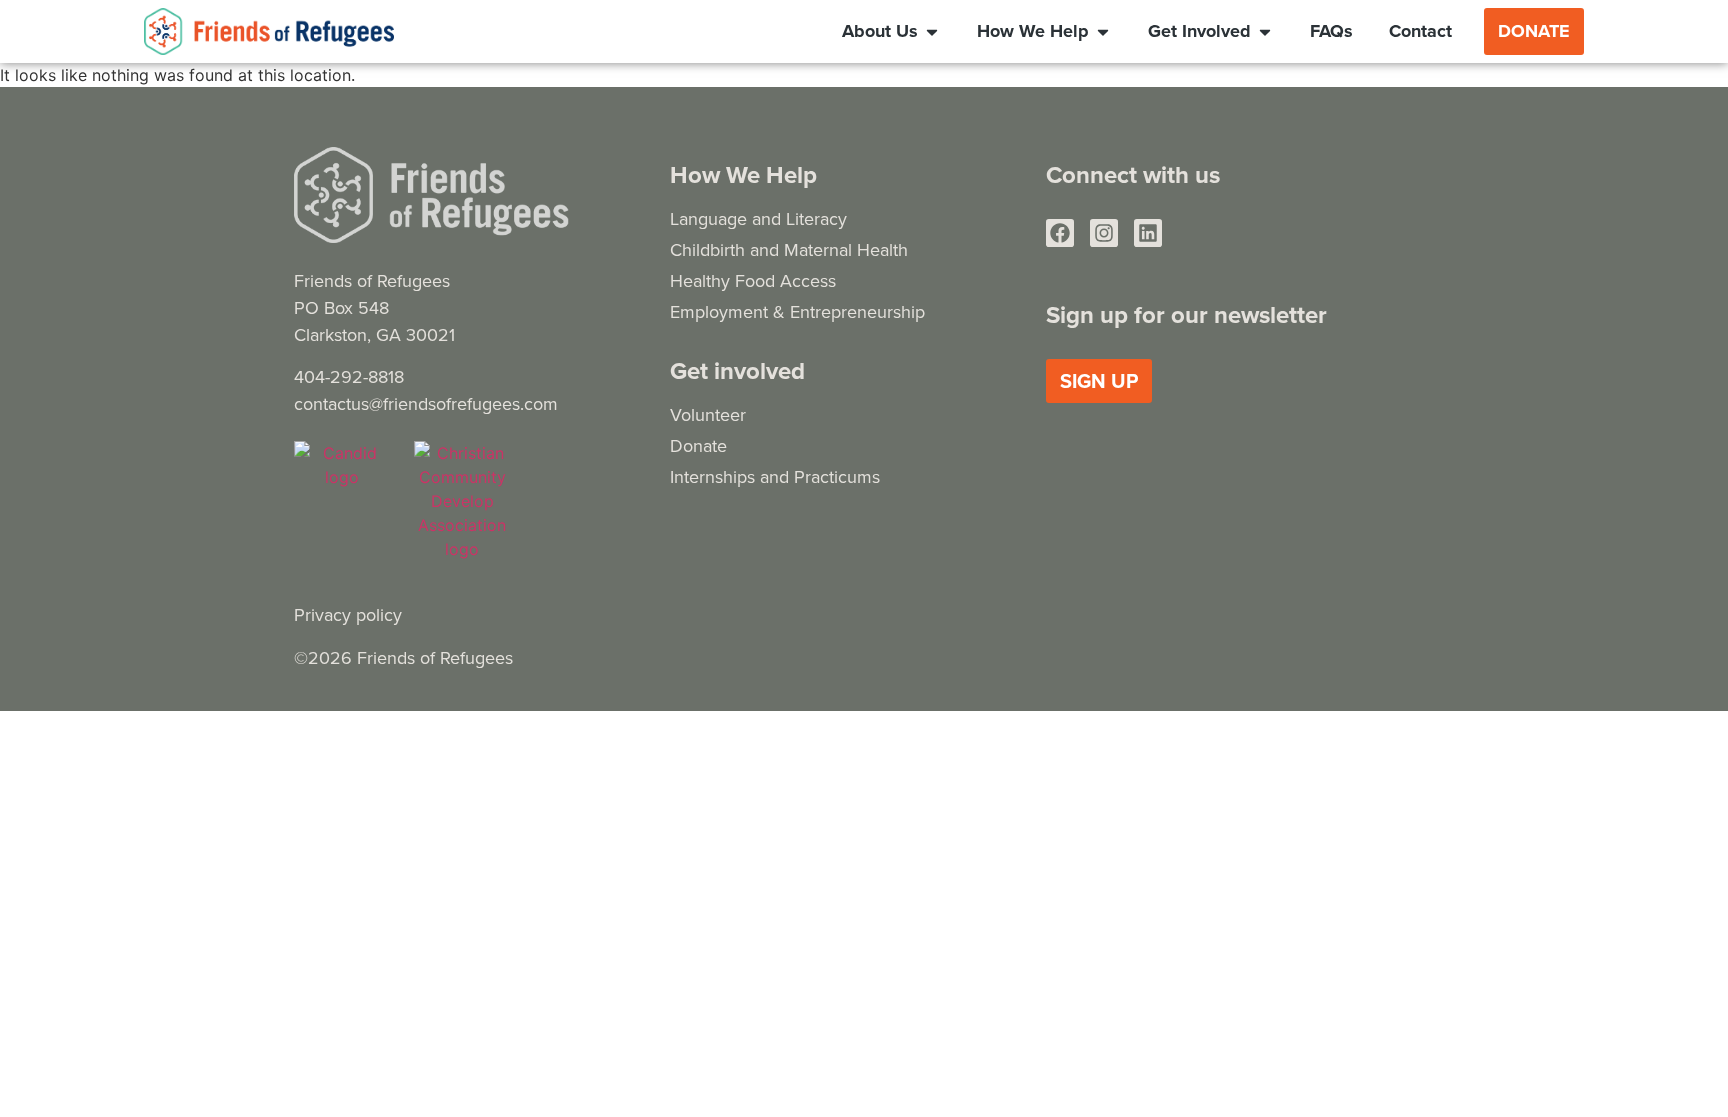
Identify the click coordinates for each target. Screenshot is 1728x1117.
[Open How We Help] (1103, 31)
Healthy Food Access (753, 280)
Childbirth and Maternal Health (789, 249)
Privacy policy (348, 614)
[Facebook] (1060, 233)
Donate (698, 445)
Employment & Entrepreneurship (797, 311)
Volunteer (708, 414)
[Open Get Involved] (1265, 31)
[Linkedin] (1148, 233)
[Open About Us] (932, 31)
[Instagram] (1104, 233)
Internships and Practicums (775, 476)
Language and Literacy (758, 218)
